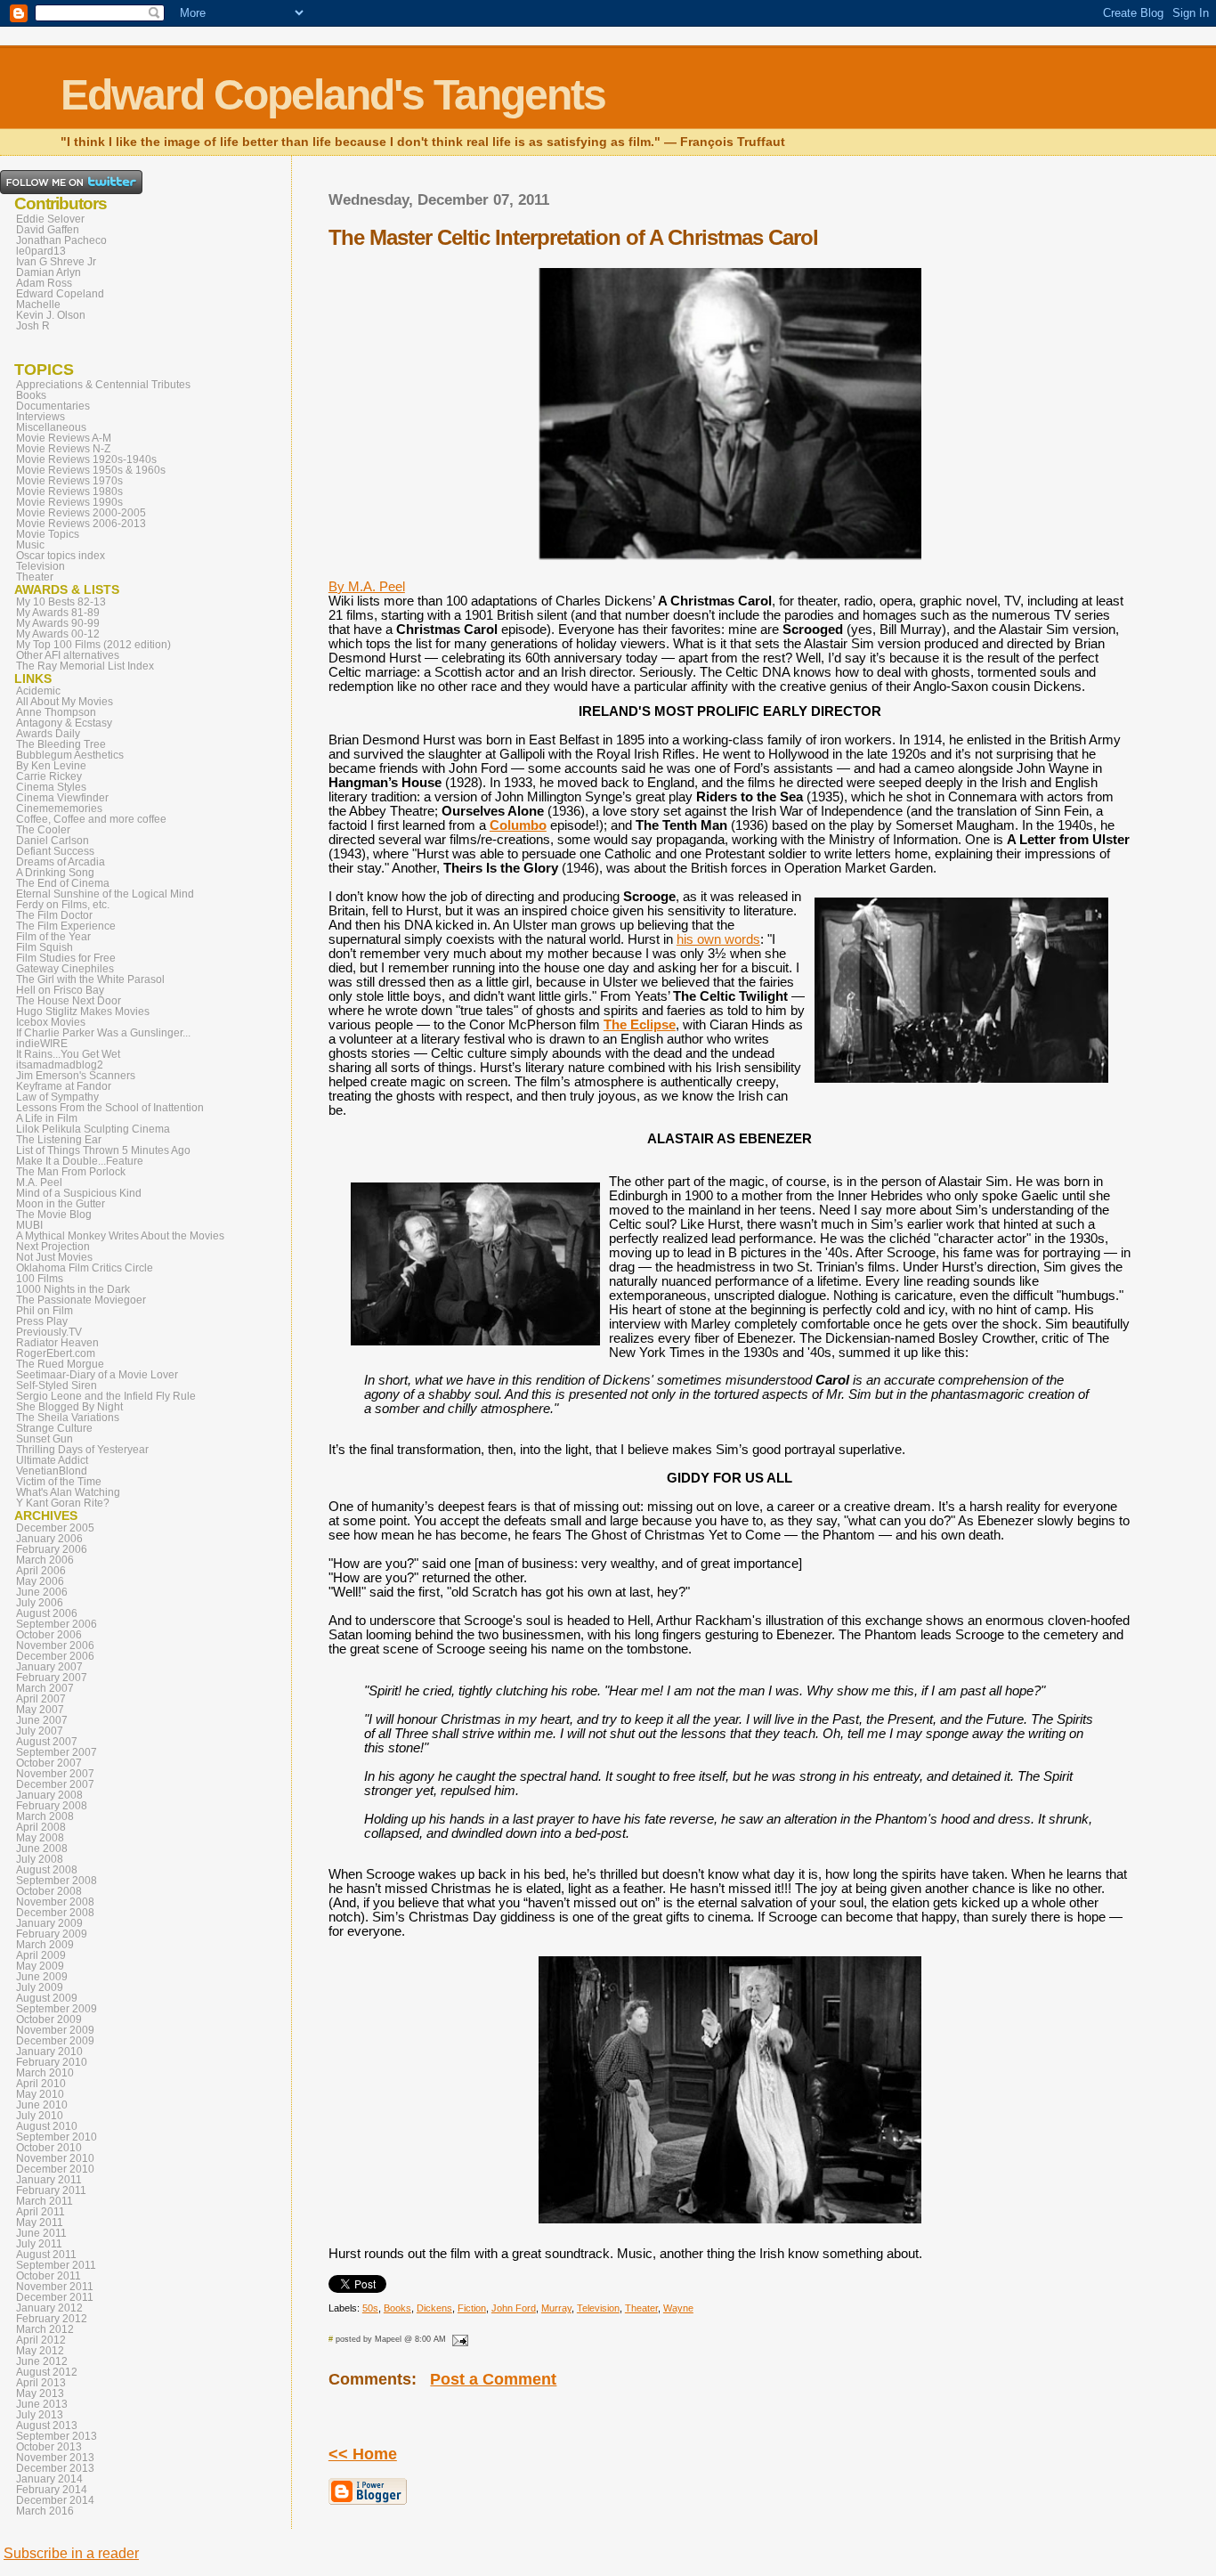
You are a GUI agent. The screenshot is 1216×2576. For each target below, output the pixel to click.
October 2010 (49, 2148)
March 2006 (45, 1560)
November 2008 (55, 1902)
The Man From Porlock (71, 1172)
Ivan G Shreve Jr (56, 262)
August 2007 (47, 1742)
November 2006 (55, 1646)
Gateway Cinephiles (65, 969)
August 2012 (47, 2372)
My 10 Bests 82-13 (61, 602)
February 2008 (52, 1806)
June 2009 (42, 1977)
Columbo (518, 825)
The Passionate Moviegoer (81, 1300)
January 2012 (49, 2308)
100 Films (40, 1279)
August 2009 (47, 1998)
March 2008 (45, 1816)
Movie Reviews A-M (64, 438)
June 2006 (42, 1592)
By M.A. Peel (367, 587)
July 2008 (40, 1859)
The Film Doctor (54, 915)
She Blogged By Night (69, 1407)
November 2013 (55, 2458)
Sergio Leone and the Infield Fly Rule (106, 1396)
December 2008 (55, 1913)
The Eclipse (640, 1025)
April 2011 (41, 2212)
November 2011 (55, 2287)
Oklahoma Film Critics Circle (85, 1268)
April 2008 (41, 1827)
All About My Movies (65, 702)
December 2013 (55, 2468)
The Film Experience (66, 926)
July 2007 (40, 1731)
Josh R (33, 326)
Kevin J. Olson (51, 315)
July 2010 (40, 2116)
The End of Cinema (63, 883)
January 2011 (49, 2180)
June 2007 (42, 1720)
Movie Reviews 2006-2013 (81, 524)
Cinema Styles (51, 787)
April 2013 (41, 2383)
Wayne (678, 2308)
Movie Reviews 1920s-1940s (86, 459)
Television (598, 2308)
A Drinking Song (55, 873)
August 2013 (47, 2426)
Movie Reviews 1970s (69, 481)
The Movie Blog (54, 1215)
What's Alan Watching (68, 1492)
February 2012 (52, 2319)
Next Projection (53, 1247)
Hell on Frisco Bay (60, 990)
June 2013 (42, 2404)
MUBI (29, 1225)
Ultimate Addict (52, 1460)
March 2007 (45, 1688)
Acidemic (38, 691)
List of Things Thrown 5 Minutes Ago (103, 1150)
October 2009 (49, 2019)
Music (30, 545)
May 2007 (40, 1710)
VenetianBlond (52, 1471)
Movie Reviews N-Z (63, 449)
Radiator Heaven (57, 1343)
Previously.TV (49, 1332)
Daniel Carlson (53, 841)
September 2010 (57, 2137)
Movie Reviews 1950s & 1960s (91, 470)
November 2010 (55, 2158)
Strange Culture (54, 1428)
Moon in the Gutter (61, 1204)
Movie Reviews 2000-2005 (81, 513)
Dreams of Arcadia (61, 862)
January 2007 (49, 1667)
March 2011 (45, 2201)
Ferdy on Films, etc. (63, 905)
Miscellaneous (51, 427)
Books (397, 2308)
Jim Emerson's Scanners (76, 1076)
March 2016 (45, 2511)
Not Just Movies (54, 1257)
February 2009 (52, 1934)
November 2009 (55, 2030)
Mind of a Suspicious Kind (79, 1193)
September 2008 (57, 1881)
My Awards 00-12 (58, 634)
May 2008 (40, 1838)
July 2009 (40, 1987)
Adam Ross (44, 283)
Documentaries (53, 406)
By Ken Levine (51, 766)
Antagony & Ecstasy (64, 723)
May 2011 (40, 2223)
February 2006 (52, 1549)
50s (370, 2308)
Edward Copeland (60, 294)
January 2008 (49, 1795)
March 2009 (45, 1945)
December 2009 (55, 2041)
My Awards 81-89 (58, 613)
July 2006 (40, 1603)
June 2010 (42, 2105)
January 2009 (49, 1923)
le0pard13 (41, 251)
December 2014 (55, 2500)
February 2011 (51, 2190)
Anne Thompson (56, 712)
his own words (718, 939)
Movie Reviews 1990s (69, 502)
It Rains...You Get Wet (68, 1054)
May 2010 (40, 2094)
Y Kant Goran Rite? (63, 1503)
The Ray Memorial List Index (85, 666)
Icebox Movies (51, 1022)
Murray (556, 2308)
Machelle (38, 305)
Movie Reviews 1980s (69, 492)
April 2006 (41, 1571)
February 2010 (52, 2062)
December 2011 (55, 2297)
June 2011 (41, 2233)
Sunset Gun (45, 1439)
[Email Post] (458, 2339)
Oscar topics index (61, 556)
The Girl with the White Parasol (90, 979)
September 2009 (57, 2009)
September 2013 (57, 2436)
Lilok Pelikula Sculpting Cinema (93, 1129)
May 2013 (40, 2393)
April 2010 (41, 2084)
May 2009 (40, 1966)
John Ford (514, 2308)
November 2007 (55, 1774)
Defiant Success (55, 851)
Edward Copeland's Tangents (333, 95)
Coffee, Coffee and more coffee (91, 819)
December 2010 (55, 2169)
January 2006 (49, 1539)
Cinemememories (59, 809)
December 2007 (55, 1784)
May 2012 (40, 2351)
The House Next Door (69, 1001)
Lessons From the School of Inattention (110, 1108)
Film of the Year (53, 937)
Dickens (434, 2308)
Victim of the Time (59, 1482)
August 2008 (47, 1870)
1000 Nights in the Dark (73, 1289)
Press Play (42, 1321)
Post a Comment (493, 2379)
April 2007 (41, 1699)
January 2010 (49, 2052)
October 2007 (49, 1763)
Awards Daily (48, 734)
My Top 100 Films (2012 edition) (93, 645)
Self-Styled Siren (57, 1386)
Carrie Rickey (49, 776)
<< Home (363, 2454)
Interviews (41, 417)
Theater (641, 2308)
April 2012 (41, 2340)
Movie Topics (48, 534)
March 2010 (45, 2073)
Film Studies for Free (66, 958)
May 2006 (40, 1581)
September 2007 (57, 1752)
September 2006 (57, 1624)
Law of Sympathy (57, 1097)
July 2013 (40, 2415)
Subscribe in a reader (71, 2553)
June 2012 (42, 2361)
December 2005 (55, 1528)
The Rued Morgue (60, 1364)
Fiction (472, 2308)
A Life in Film (47, 1118)
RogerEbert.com (56, 1353)
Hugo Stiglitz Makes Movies (83, 1012)
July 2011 (39, 2244)
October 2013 (49, 2447)
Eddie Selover (50, 219)
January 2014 (49, 2479)
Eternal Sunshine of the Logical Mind (105, 894)
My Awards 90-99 (58, 623)
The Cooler (43, 830)
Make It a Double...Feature (80, 1161)
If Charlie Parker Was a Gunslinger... (103, 1033)
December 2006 (55, 1656)
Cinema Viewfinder (62, 798)
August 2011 (46, 2255)
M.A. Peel (39, 1182)
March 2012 (45, 2329)
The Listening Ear (59, 1140)
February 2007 (52, 1678)
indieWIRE (42, 1044)
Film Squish (45, 947)
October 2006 (49, 1635)
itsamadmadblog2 (60, 1065)
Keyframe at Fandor (64, 1086)
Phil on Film (45, 1311)
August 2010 (47, 2126)
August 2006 (47, 1613)
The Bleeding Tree (61, 744)
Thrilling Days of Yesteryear (82, 1450)
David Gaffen (48, 230)
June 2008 (42, 1849)
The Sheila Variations (68, 1418)
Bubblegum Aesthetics (70, 755)
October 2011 (49, 2276)
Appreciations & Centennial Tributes (103, 385)
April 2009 (41, 1955)
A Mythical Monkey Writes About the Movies (120, 1236)
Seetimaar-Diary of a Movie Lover (97, 1375)
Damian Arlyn (49, 272)
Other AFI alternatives (68, 655)
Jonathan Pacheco (61, 240)
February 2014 (52, 2490)
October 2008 (49, 1891)
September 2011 (56, 2265)
